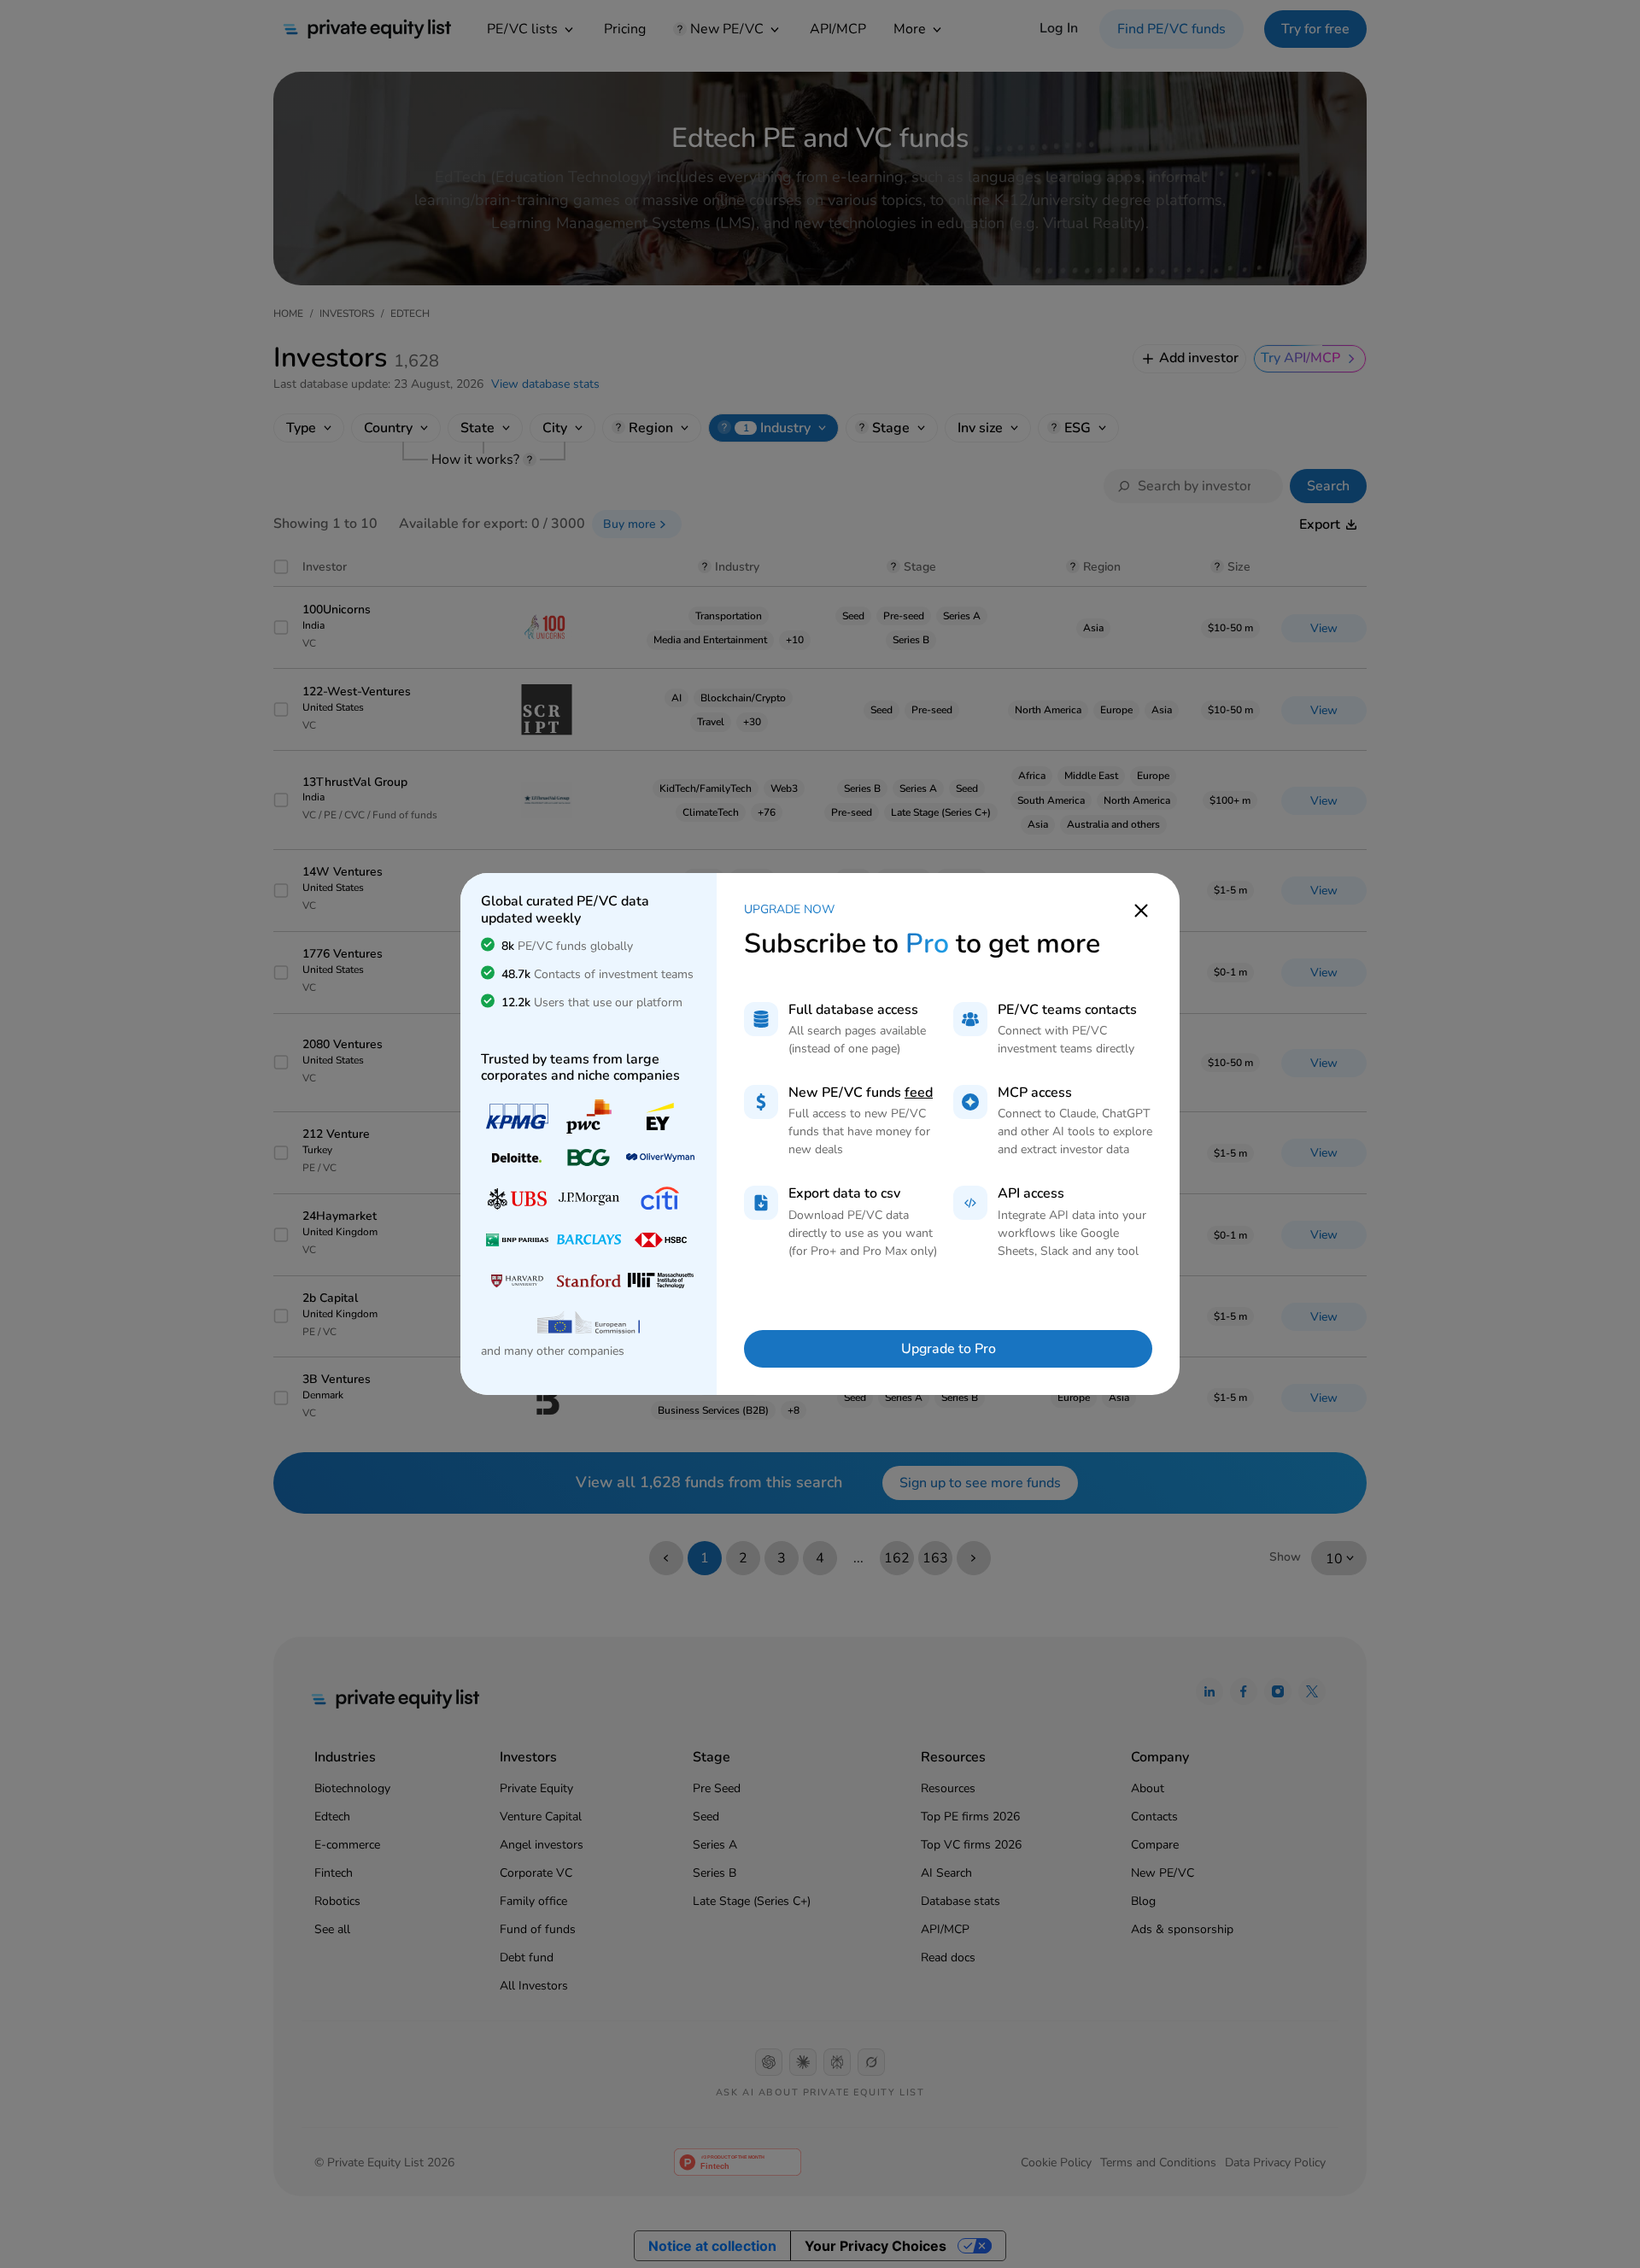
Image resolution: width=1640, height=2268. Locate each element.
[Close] (1141, 909)
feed (919, 1093)
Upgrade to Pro (949, 1349)
